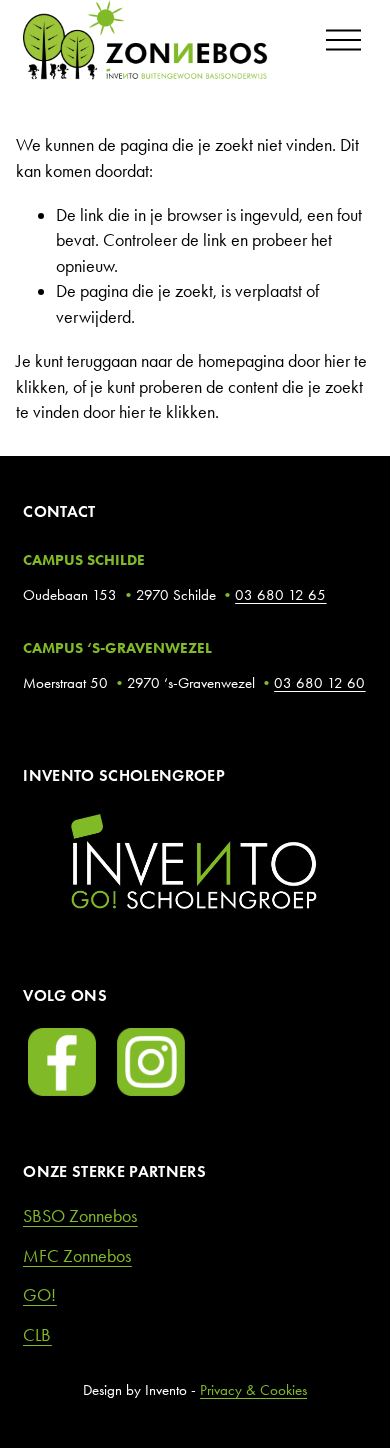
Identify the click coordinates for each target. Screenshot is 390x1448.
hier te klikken (167, 412)
